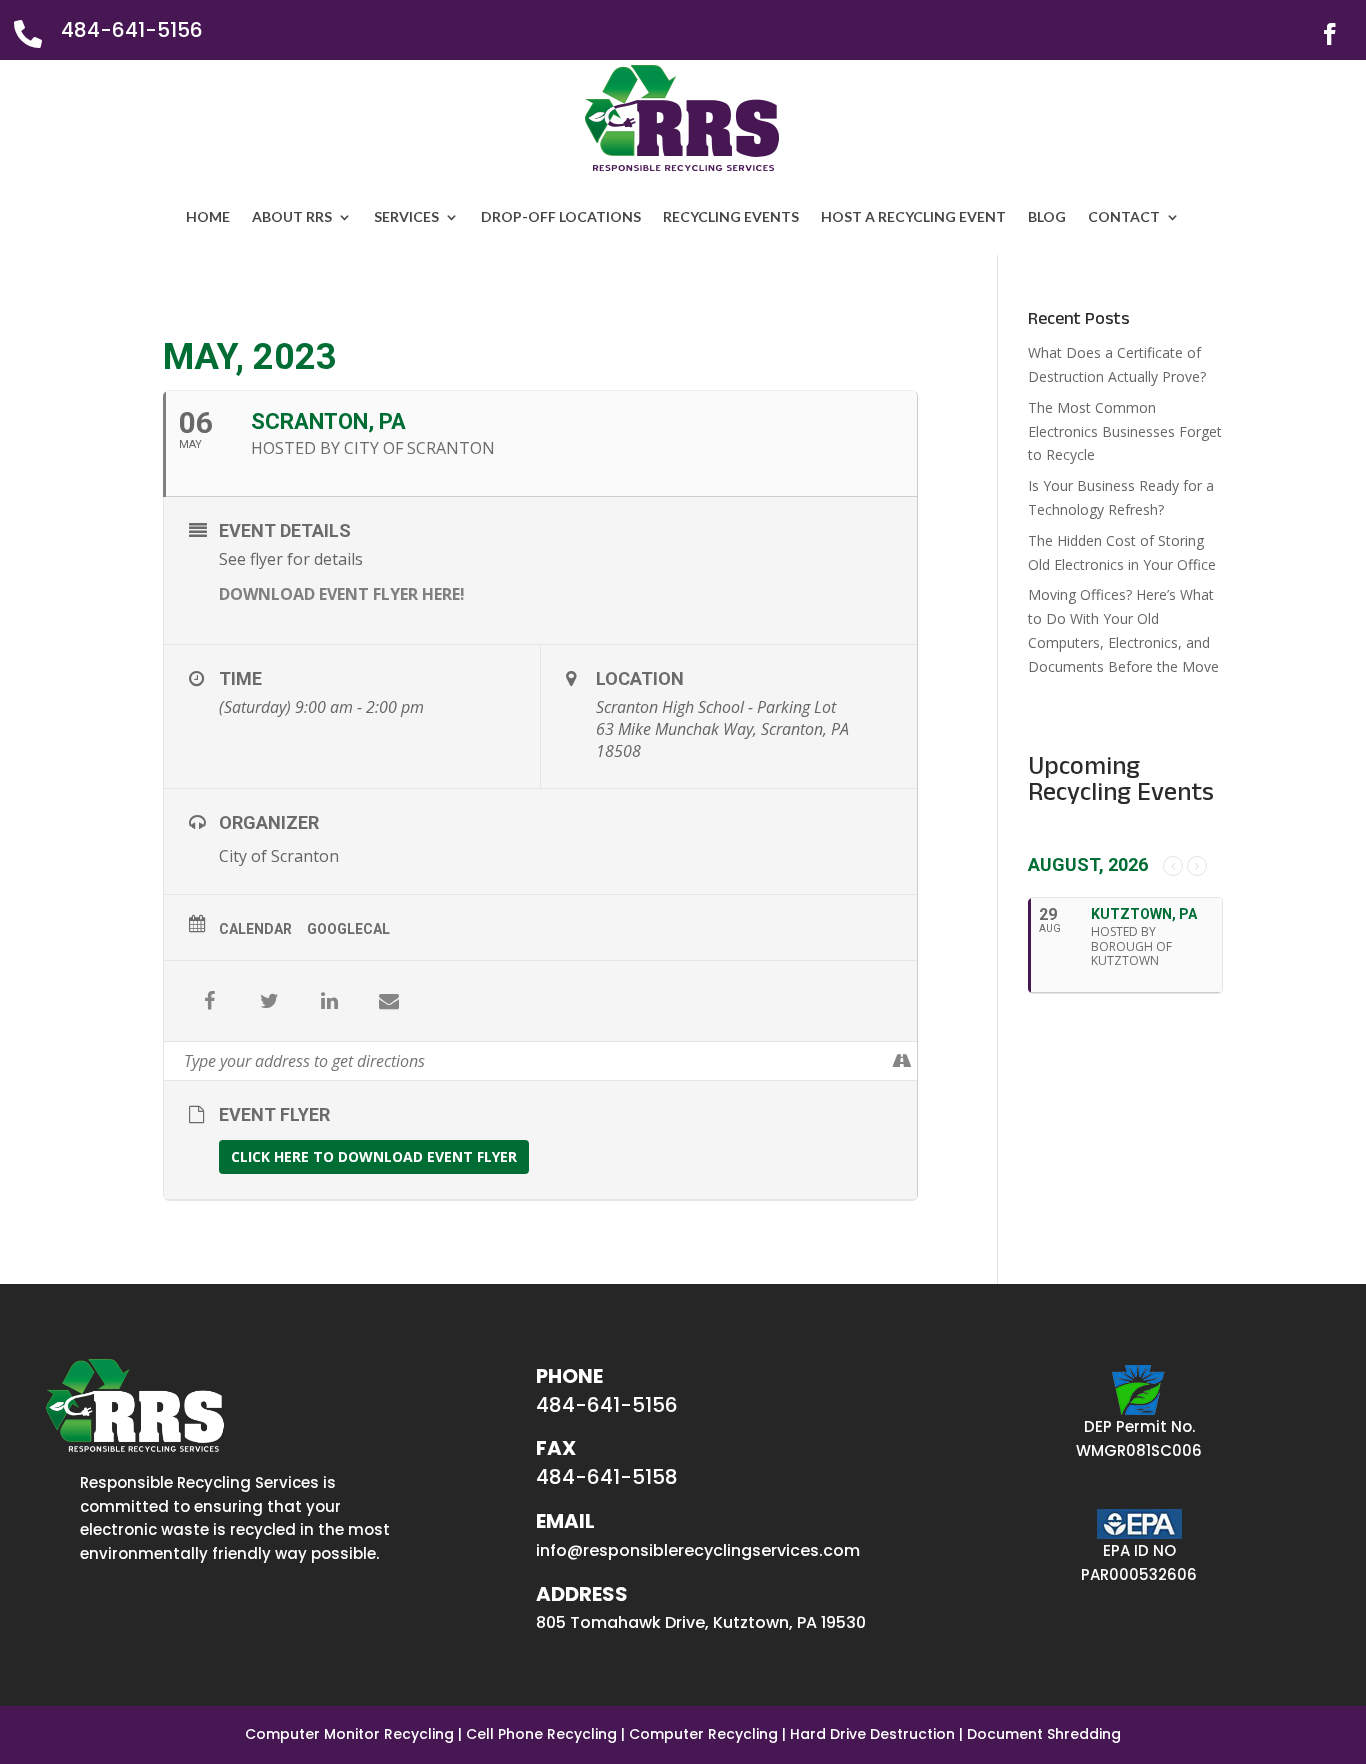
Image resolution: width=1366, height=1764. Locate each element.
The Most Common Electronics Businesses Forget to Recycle (1125, 431)
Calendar (255, 929)
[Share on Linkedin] (329, 1001)
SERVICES (406, 216)
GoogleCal (348, 929)
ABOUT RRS (292, 216)
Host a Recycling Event (913, 216)
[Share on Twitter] (269, 1001)
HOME (208, 216)
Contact (1124, 216)
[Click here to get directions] (901, 1061)
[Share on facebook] (209, 1001)
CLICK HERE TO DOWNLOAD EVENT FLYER (374, 1156)
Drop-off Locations (561, 216)
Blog (1047, 216)
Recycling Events (731, 216)
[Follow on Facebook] (1330, 34)
